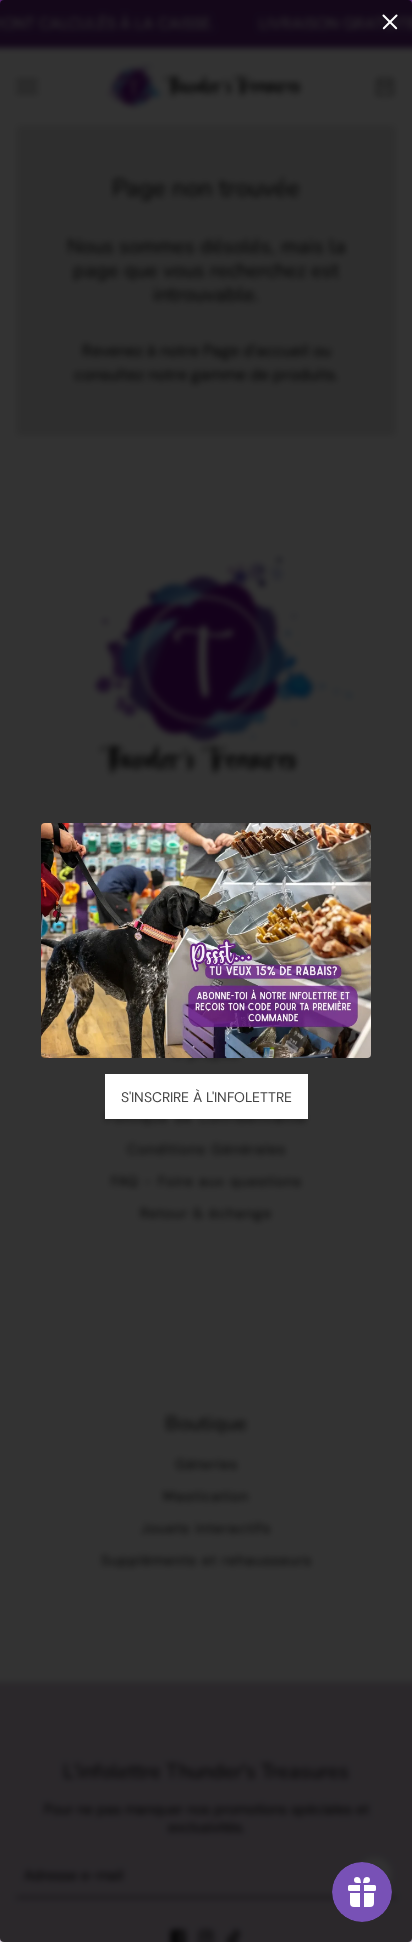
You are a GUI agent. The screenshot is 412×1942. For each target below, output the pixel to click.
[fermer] (390, 22)
